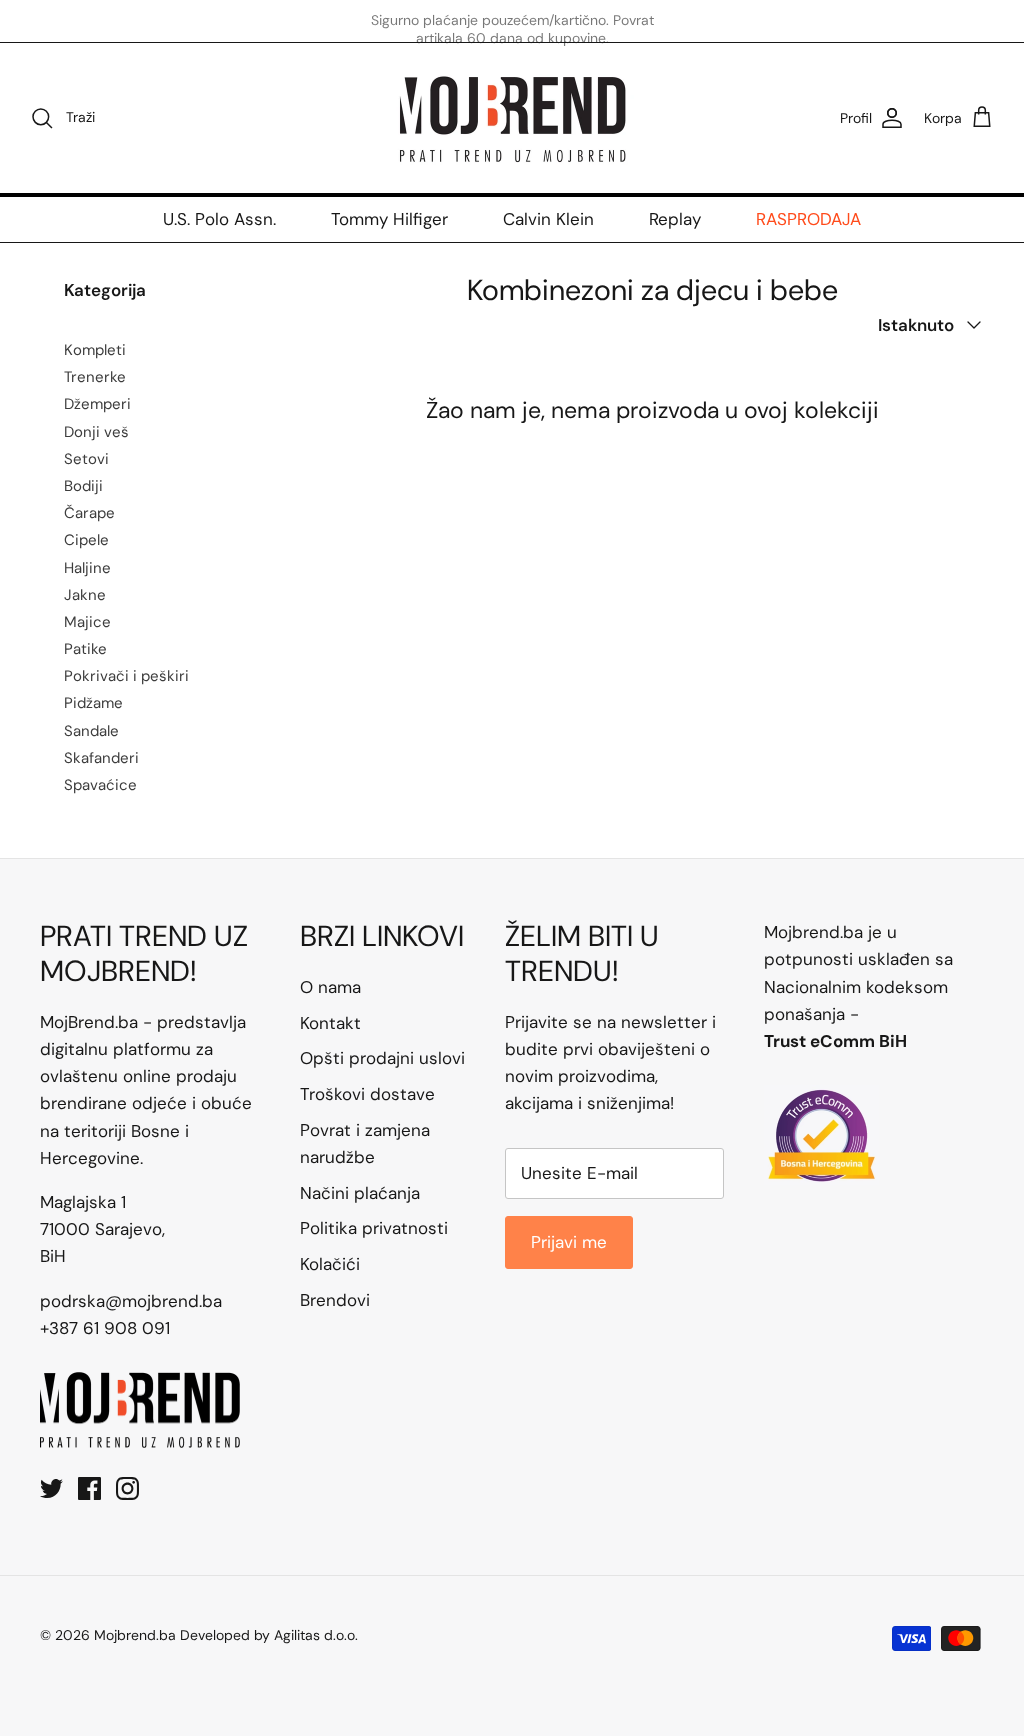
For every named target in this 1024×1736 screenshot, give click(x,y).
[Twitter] (51, 1488)
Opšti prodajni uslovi (382, 1058)
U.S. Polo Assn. (219, 219)
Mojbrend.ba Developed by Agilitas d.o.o (224, 1635)
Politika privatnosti (374, 1228)
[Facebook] (89, 1488)
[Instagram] (127, 1488)
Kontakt (330, 1023)
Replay (675, 219)
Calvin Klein (548, 219)
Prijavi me (569, 1242)
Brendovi (335, 1300)
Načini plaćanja (360, 1193)
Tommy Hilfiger (389, 219)
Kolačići (330, 1264)
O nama (330, 987)
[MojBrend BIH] (512, 118)
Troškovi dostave (367, 1094)
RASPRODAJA (808, 219)
